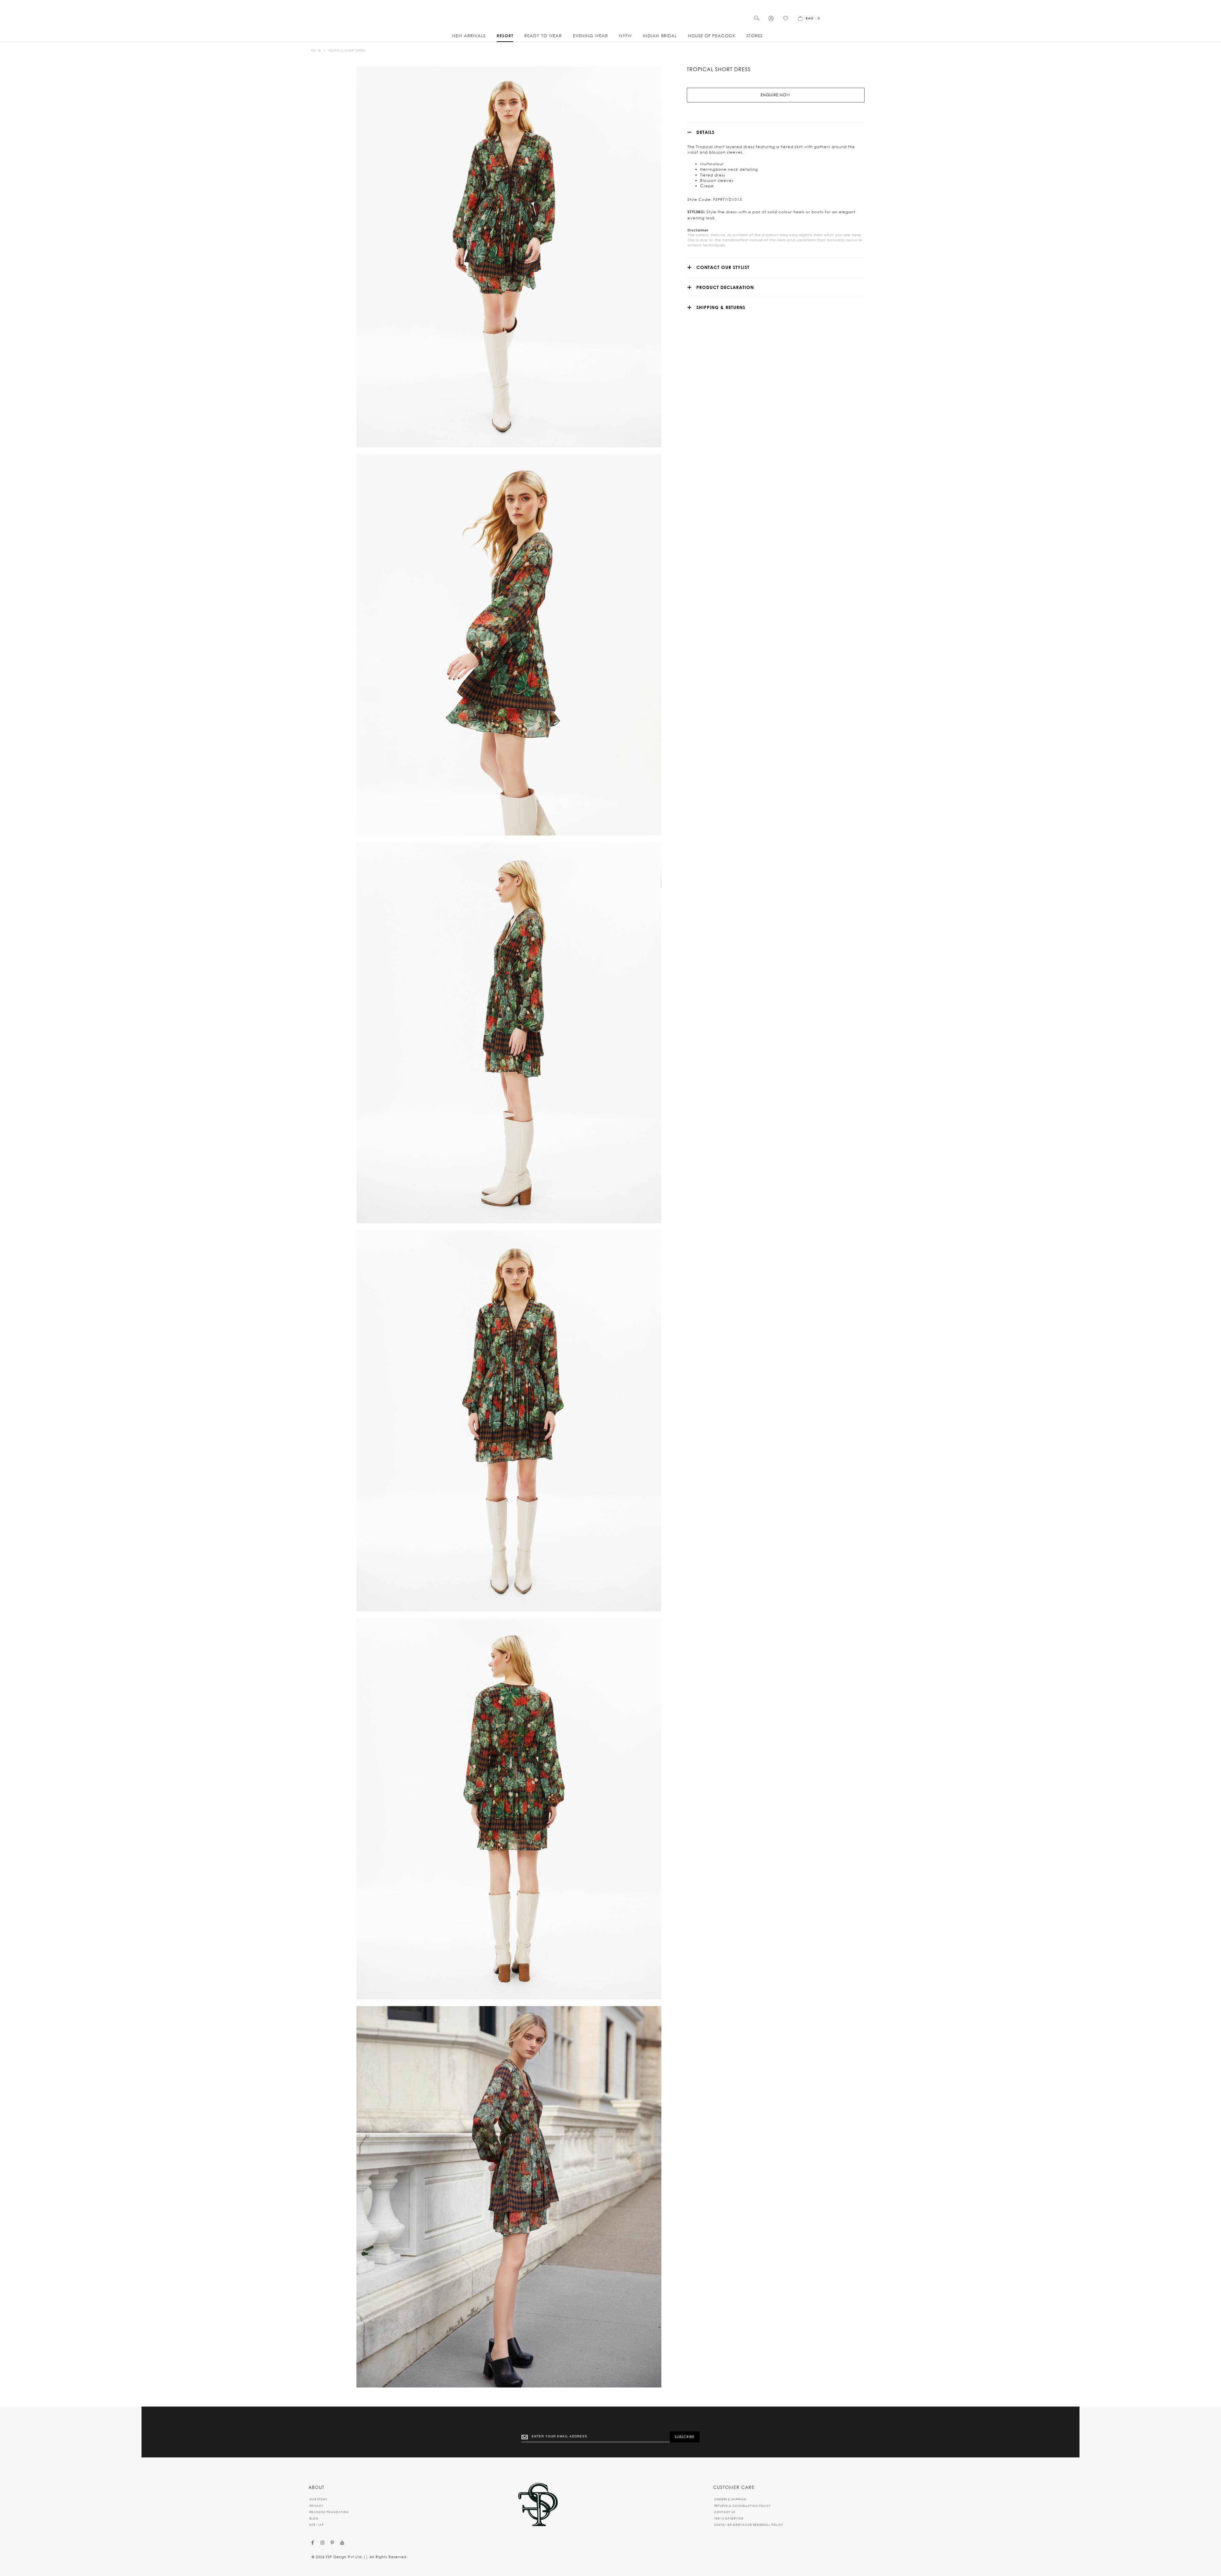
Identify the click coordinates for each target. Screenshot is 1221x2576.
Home (316, 50)
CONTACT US (725, 2512)
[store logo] (610, 16)
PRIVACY (316, 2506)
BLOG (314, 2518)
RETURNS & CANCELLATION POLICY (742, 2506)
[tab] (776, 132)
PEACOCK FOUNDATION (329, 2512)
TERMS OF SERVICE (729, 2518)
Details (705, 132)
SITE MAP (317, 2525)
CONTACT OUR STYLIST (723, 267)
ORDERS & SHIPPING (730, 2499)
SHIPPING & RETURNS (721, 307)
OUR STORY (318, 2499)
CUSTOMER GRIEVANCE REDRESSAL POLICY (749, 2525)
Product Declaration (725, 287)
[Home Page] (538, 2505)
